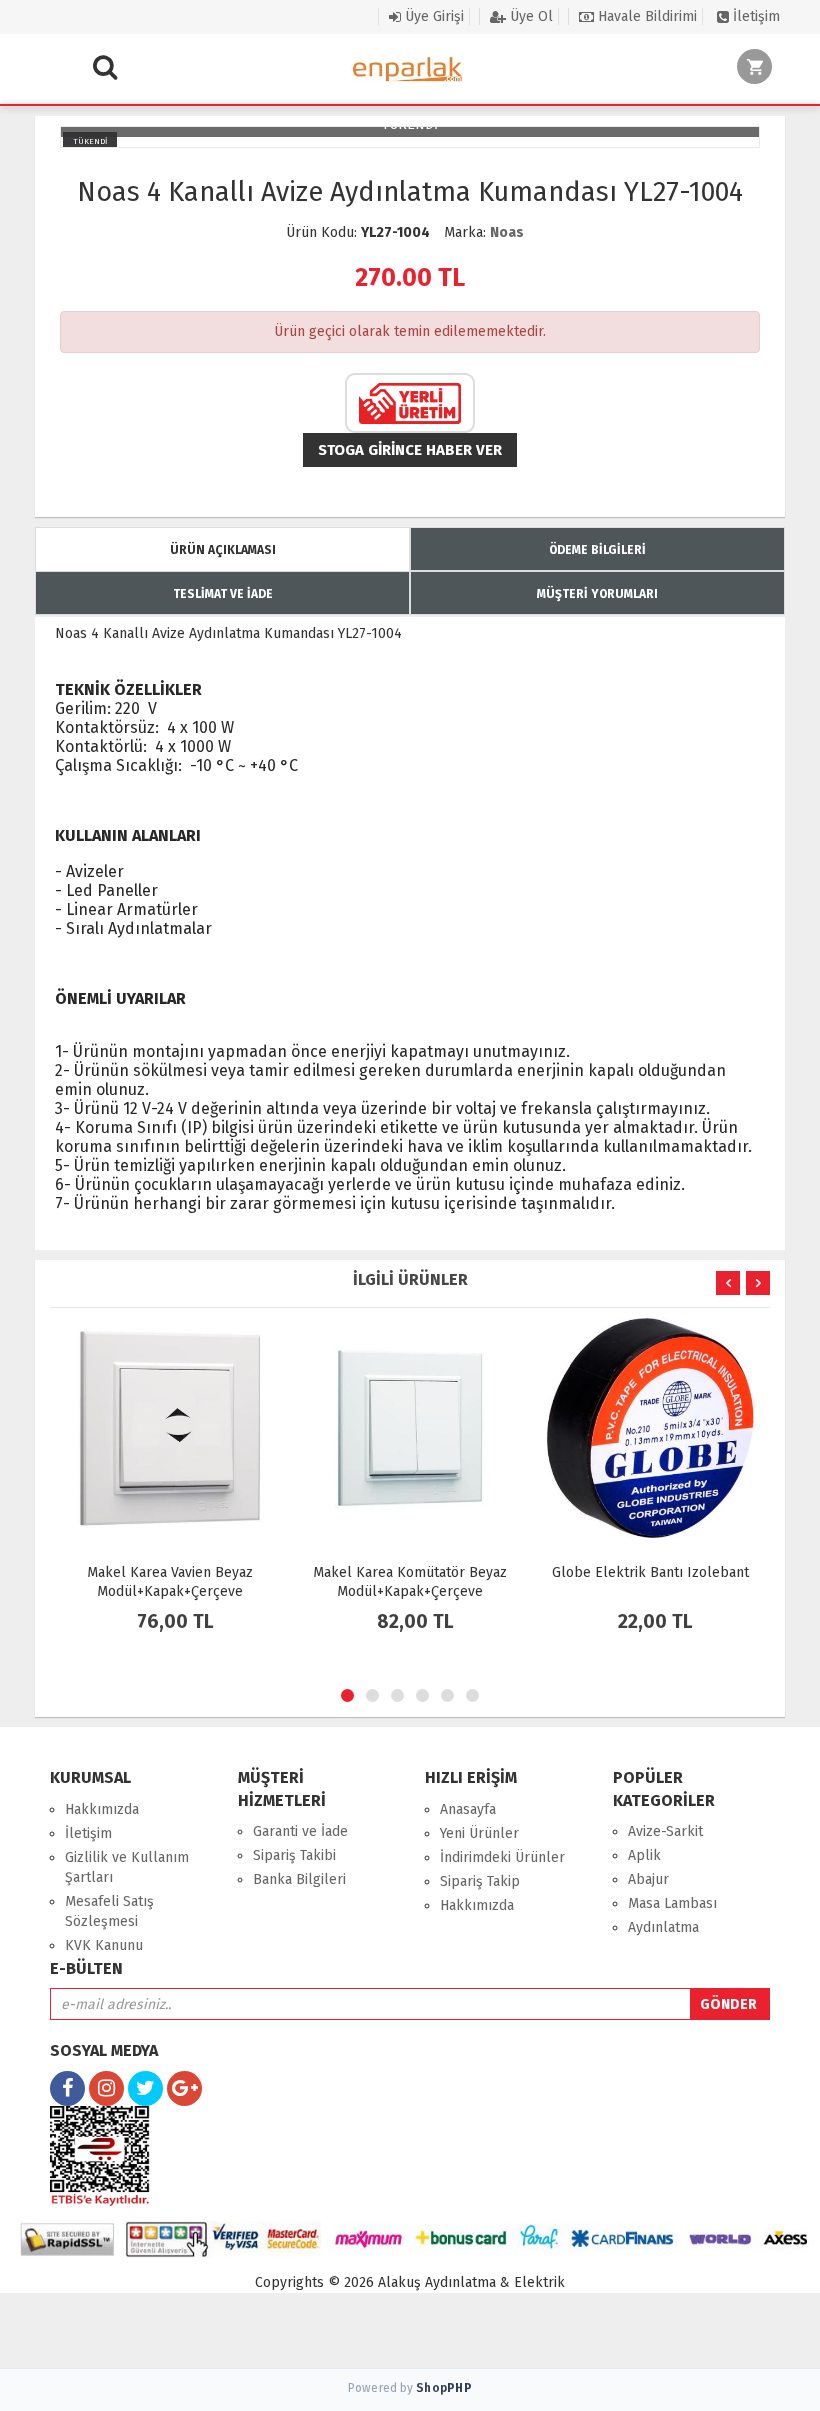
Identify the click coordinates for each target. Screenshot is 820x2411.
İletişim (754, 16)
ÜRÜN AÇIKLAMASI (223, 550)
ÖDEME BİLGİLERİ (597, 550)
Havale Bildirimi (645, 16)
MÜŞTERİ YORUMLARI (597, 594)
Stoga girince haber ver (410, 450)
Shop (444, 2388)
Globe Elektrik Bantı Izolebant (650, 1572)
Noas (507, 232)
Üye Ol (529, 16)
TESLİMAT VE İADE (223, 594)
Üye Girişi (432, 16)
